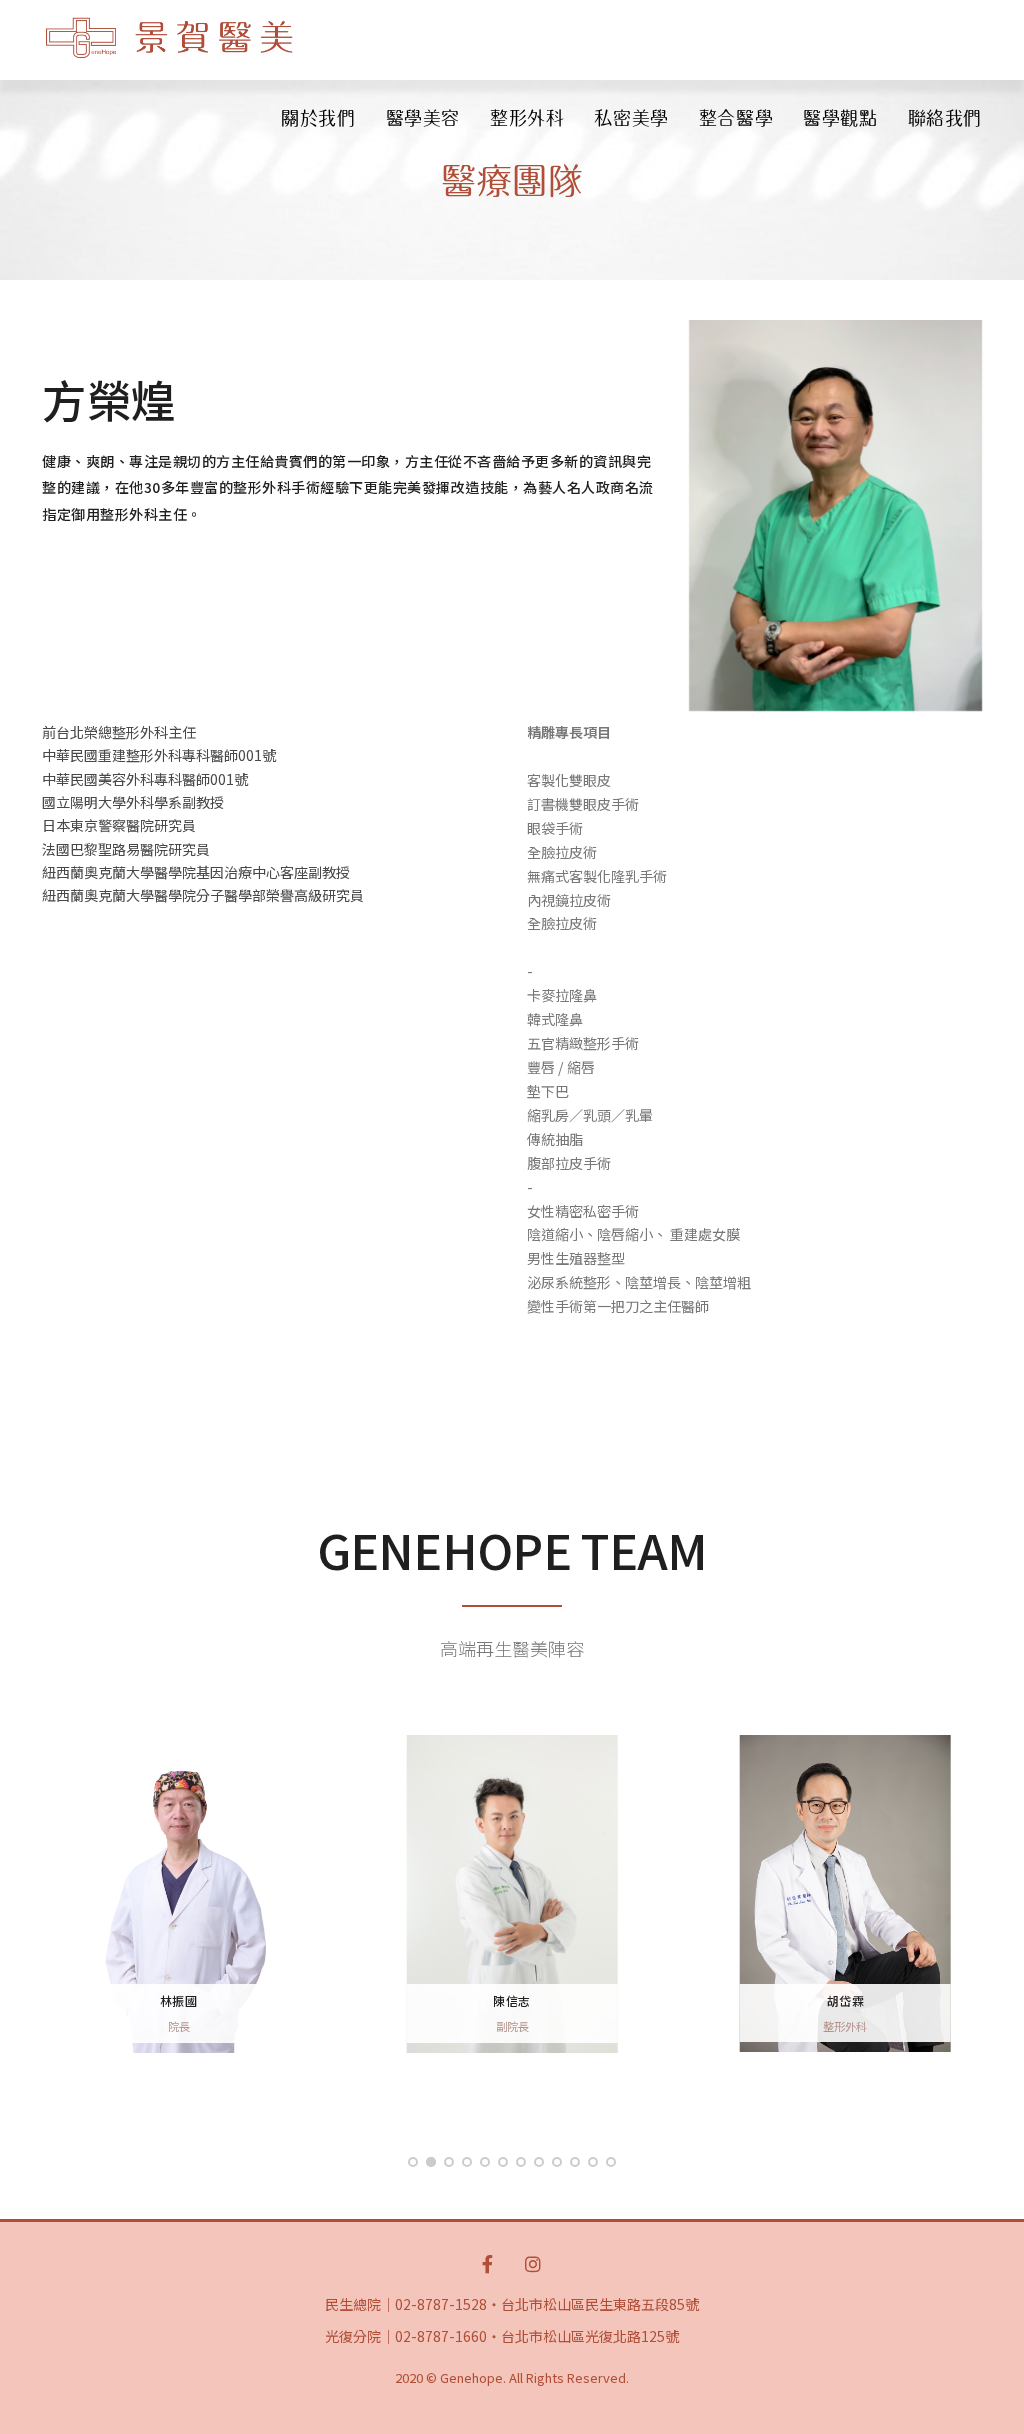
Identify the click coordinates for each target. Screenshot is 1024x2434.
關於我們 (318, 118)
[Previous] (47, 1911)
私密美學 (631, 118)
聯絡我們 (945, 118)
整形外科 (527, 118)
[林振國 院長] (178, 1892)
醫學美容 (423, 118)
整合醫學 (736, 118)
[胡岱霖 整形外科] (845, 1892)
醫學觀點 (840, 118)
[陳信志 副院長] (511, 1892)
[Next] (977, 1911)
